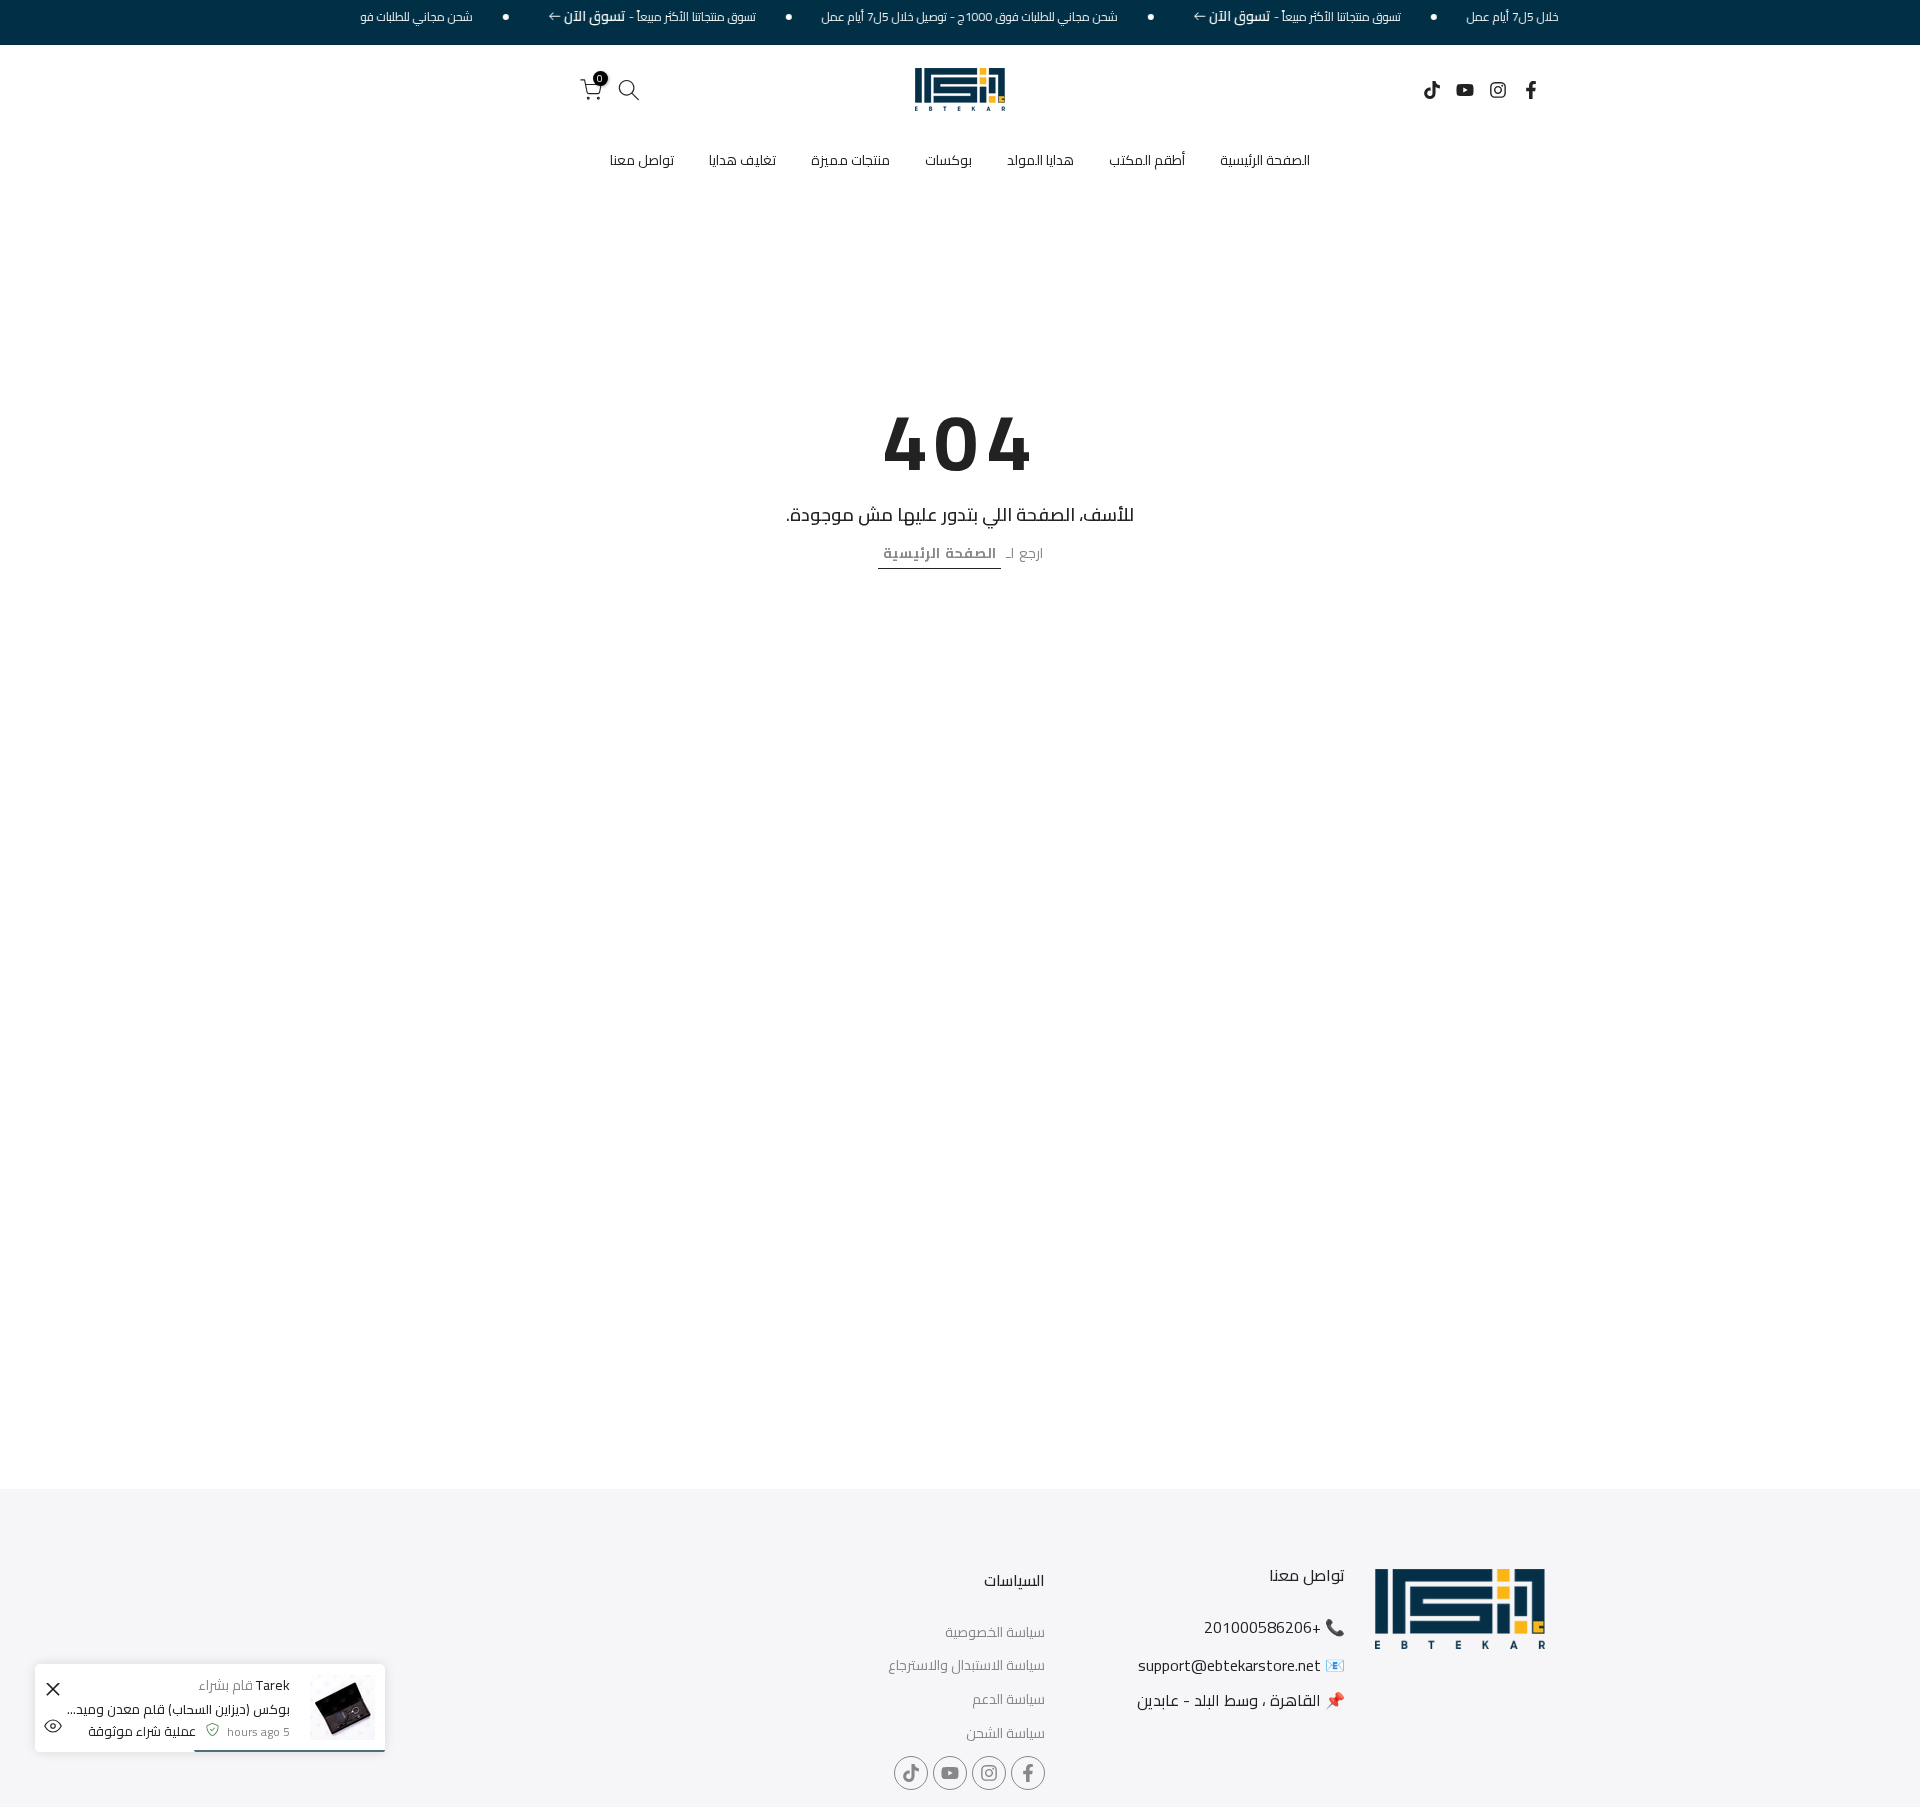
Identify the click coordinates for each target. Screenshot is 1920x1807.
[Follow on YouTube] (1465, 90)
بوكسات (948, 160)
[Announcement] (1327, 17)
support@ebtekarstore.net (1229, 1665)
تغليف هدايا (742, 160)
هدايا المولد (1040, 160)
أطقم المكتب (1147, 160)
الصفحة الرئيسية (1265, 160)
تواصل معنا (642, 160)
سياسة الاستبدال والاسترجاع (966, 1666)
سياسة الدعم (1008, 1700)
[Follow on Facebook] (1531, 90)
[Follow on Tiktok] (1432, 90)
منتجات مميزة (850, 160)
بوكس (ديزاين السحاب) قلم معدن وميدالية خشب (177, 1709)
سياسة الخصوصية (995, 1633)
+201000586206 (1262, 1627)
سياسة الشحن (1005, 1734)
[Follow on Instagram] (1498, 90)
